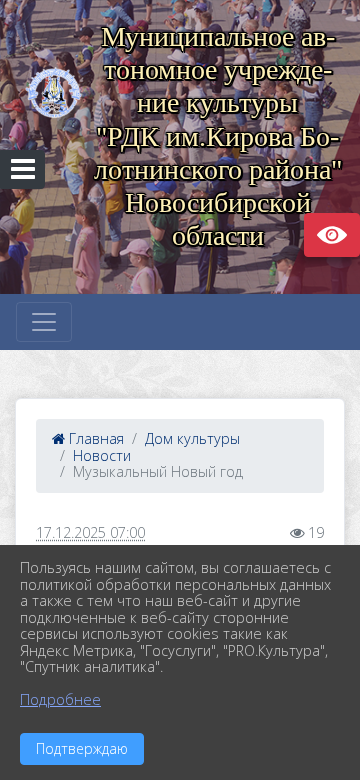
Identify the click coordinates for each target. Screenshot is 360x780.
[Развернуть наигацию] (44, 322)
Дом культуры (192, 438)
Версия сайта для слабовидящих (332, 235)
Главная (94, 438)
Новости (102, 455)
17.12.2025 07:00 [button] (90, 532)
